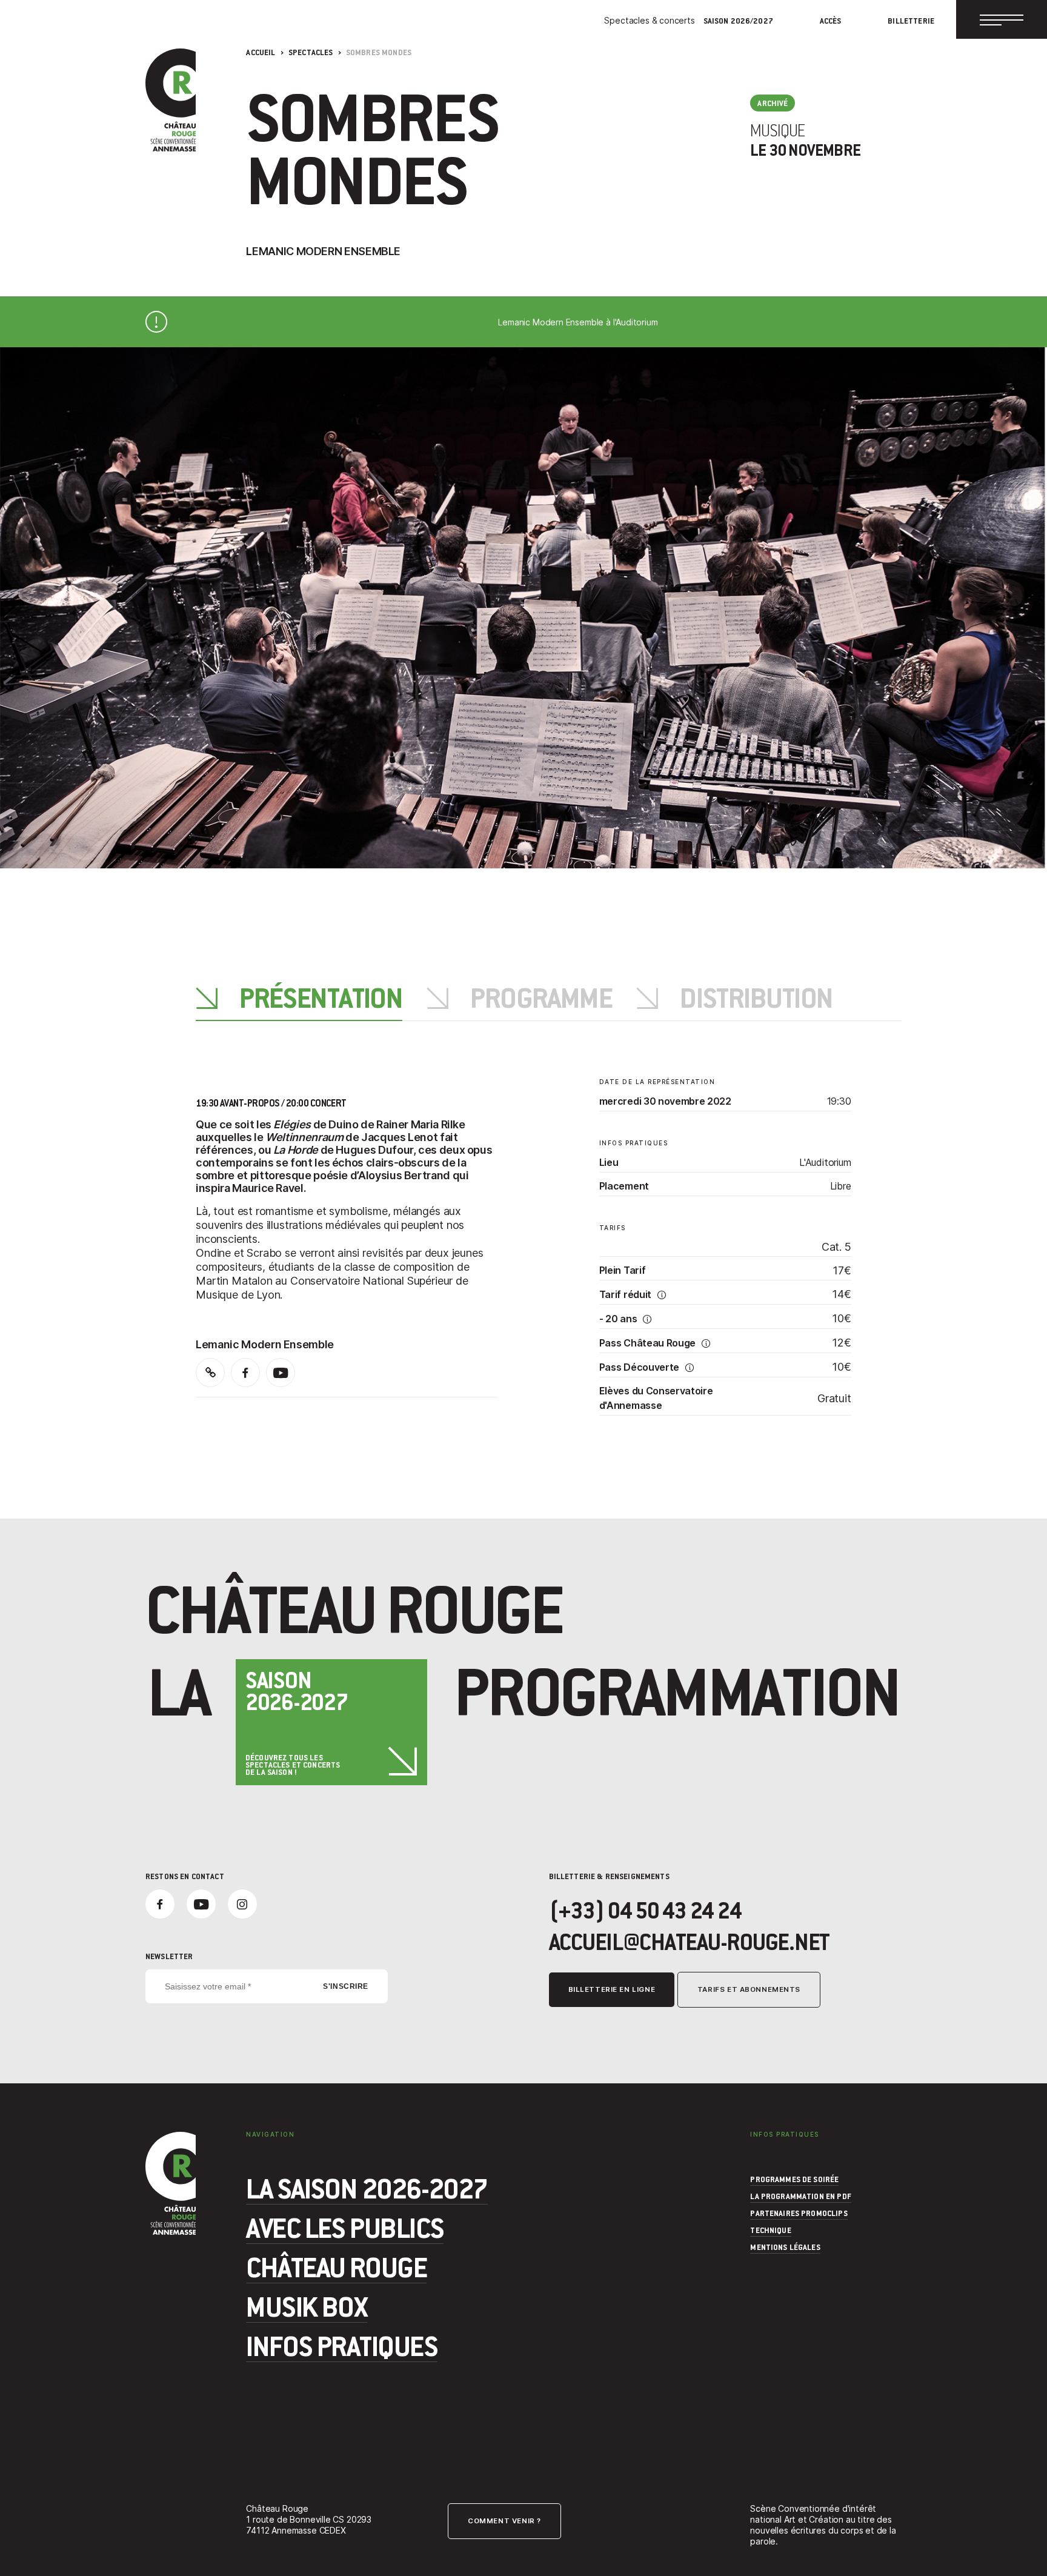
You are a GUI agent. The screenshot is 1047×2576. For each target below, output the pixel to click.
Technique (770, 2230)
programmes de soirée (794, 2179)
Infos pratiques (342, 2345)
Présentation (319, 1000)
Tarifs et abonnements (749, 1989)
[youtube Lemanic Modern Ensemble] (281, 1373)
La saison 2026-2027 (367, 2188)
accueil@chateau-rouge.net (690, 1942)
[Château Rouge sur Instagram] (242, 1904)
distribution (754, 1000)
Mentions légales (785, 2247)
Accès (831, 21)
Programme (539, 1000)
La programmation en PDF (800, 2196)
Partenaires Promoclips (799, 2213)
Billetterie (911, 21)
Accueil (261, 52)
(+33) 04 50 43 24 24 (645, 1910)
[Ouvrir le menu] (1002, 19)
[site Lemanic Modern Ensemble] (210, 1373)
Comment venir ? (504, 2521)
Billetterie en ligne (612, 1989)
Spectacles (311, 52)
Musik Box (307, 2306)
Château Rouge (336, 2266)
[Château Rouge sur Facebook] (160, 1904)
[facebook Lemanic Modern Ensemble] (245, 1373)
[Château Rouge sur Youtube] (201, 1904)
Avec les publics (345, 2227)
